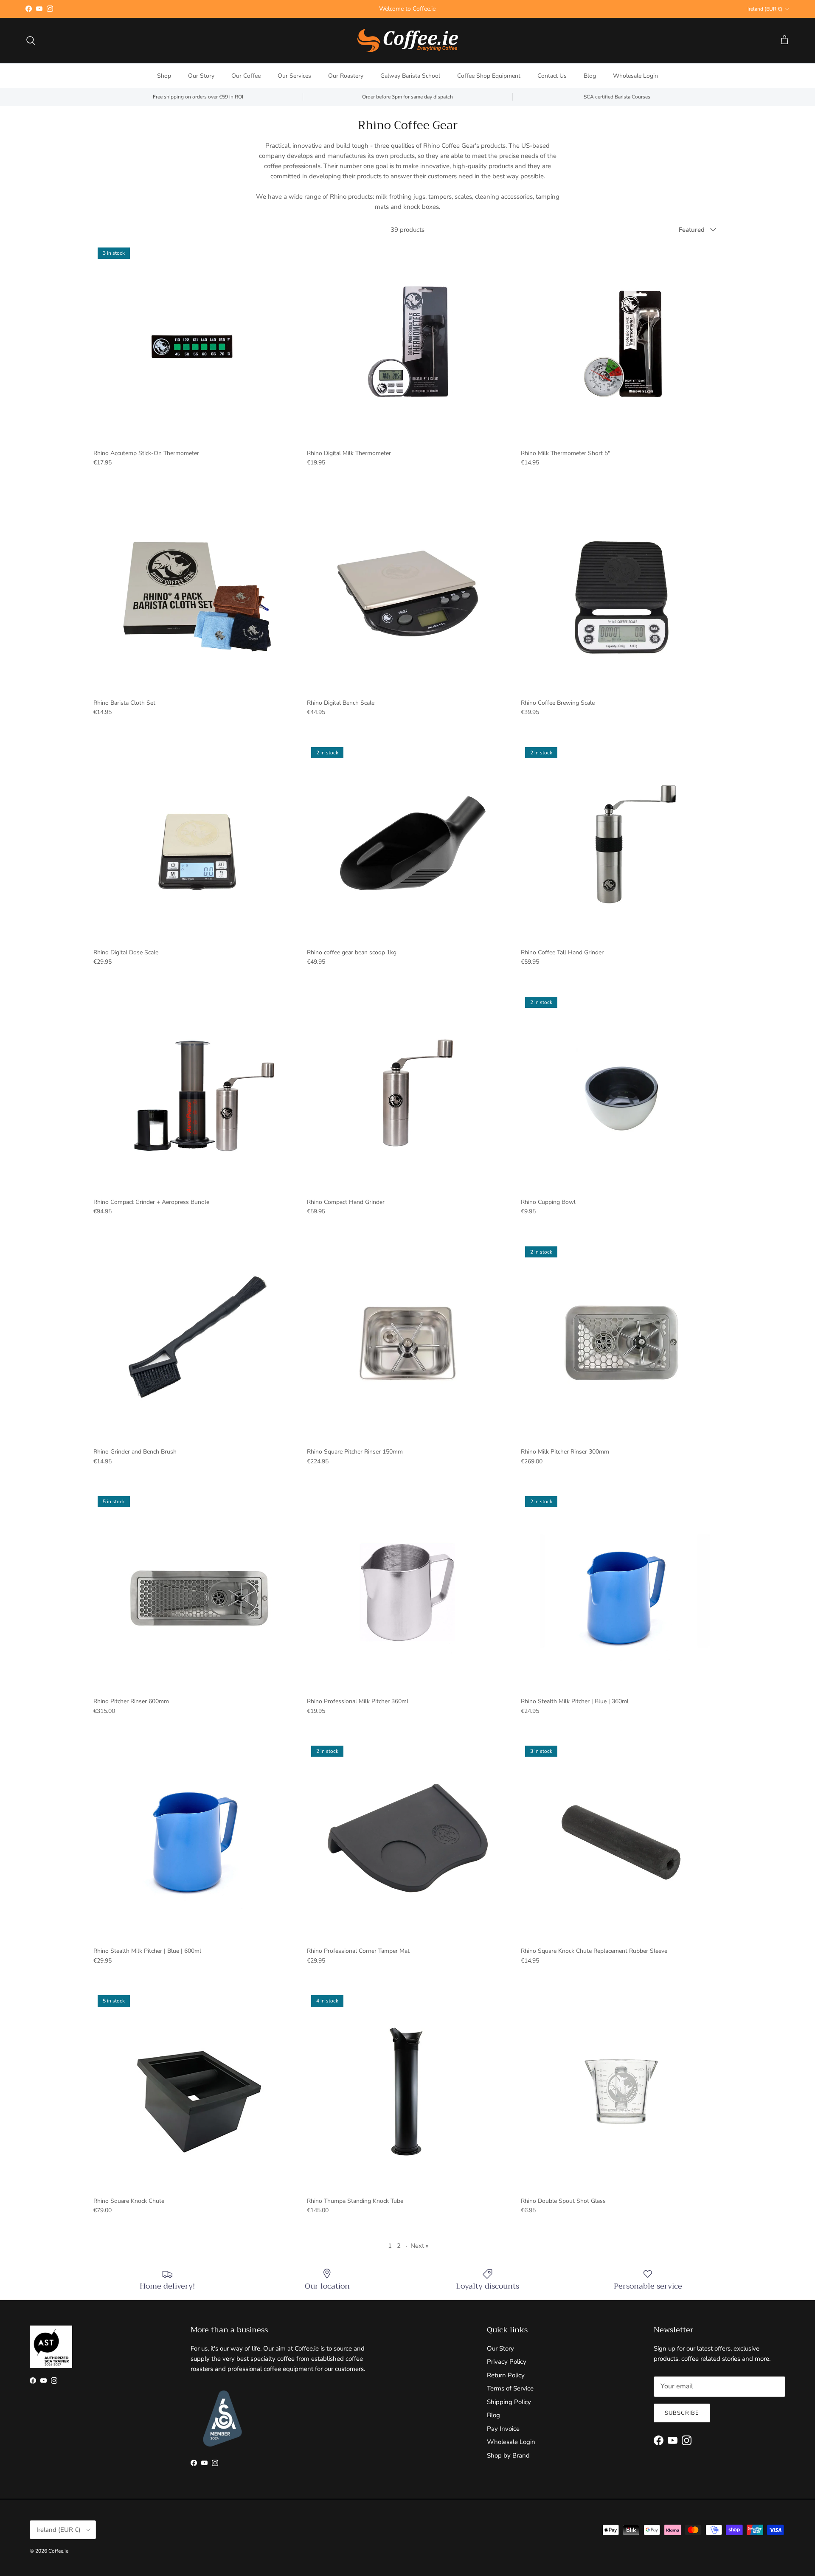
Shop (164, 76)
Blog (590, 76)
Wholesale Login (635, 76)
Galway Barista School (410, 76)
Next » (420, 2246)
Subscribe (682, 2413)
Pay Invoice (503, 2429)
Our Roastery (346, 76)
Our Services (294, 76)
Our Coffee (246, 76)
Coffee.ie (58, 2551)
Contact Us (552, 76)
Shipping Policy (509, 2402)
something (415, 9)
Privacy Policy (507, 2362)
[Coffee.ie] (407, 41)
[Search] (31, 40)
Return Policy (506, 2375)
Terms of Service (510, 2388)
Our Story (201, 76)
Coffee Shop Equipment (489, 76)
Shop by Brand (508, 2455)
